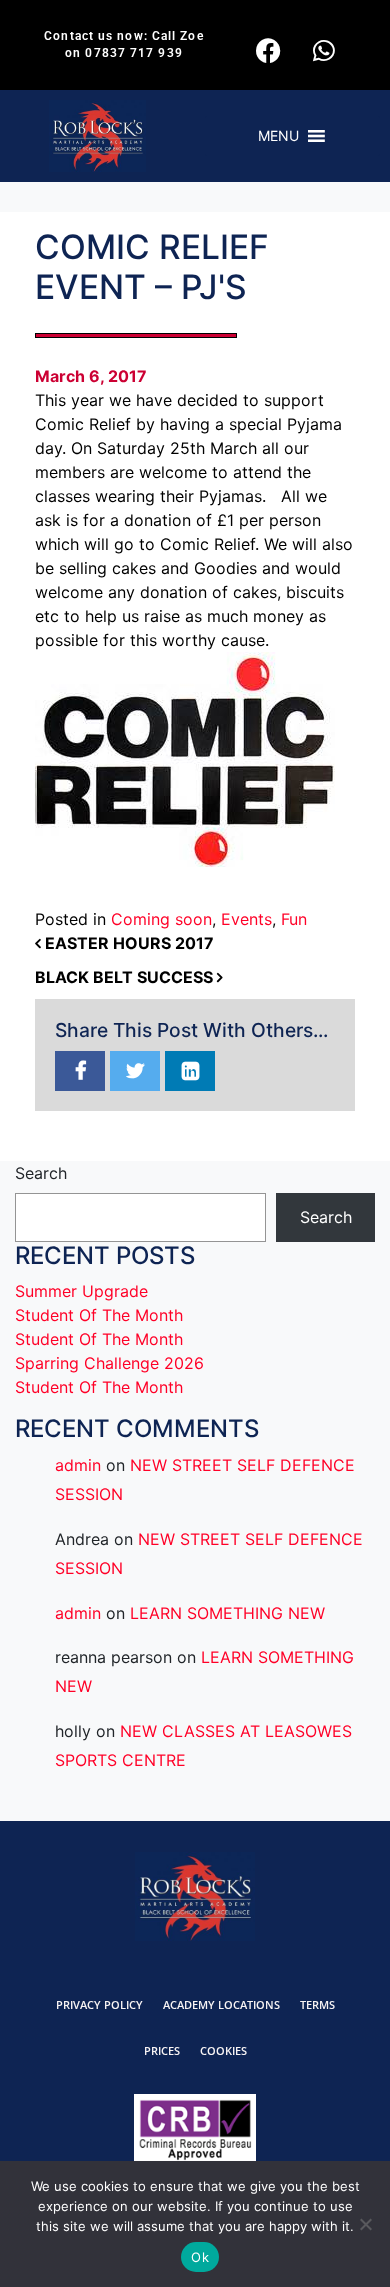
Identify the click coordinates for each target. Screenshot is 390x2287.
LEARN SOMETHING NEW (227, 1613)
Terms (317, 2004)
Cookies (223, 2050)
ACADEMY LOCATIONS (221, 2004)
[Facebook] (269, 50)
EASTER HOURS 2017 (127, 943)
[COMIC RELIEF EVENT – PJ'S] (80, 1072)
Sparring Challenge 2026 (109, 1363)
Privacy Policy (99, 2004)
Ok (200, 2257)
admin (78, 1465)
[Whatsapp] (324, 50)
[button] (278, 136)
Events (246, 919)
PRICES (162, 2050)
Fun (294, 919)
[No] (365, 2224)
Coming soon (161, 919)
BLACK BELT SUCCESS (126, 977)
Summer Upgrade (81, 1291)
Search (41, 1173)
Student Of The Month (99, 1315)
